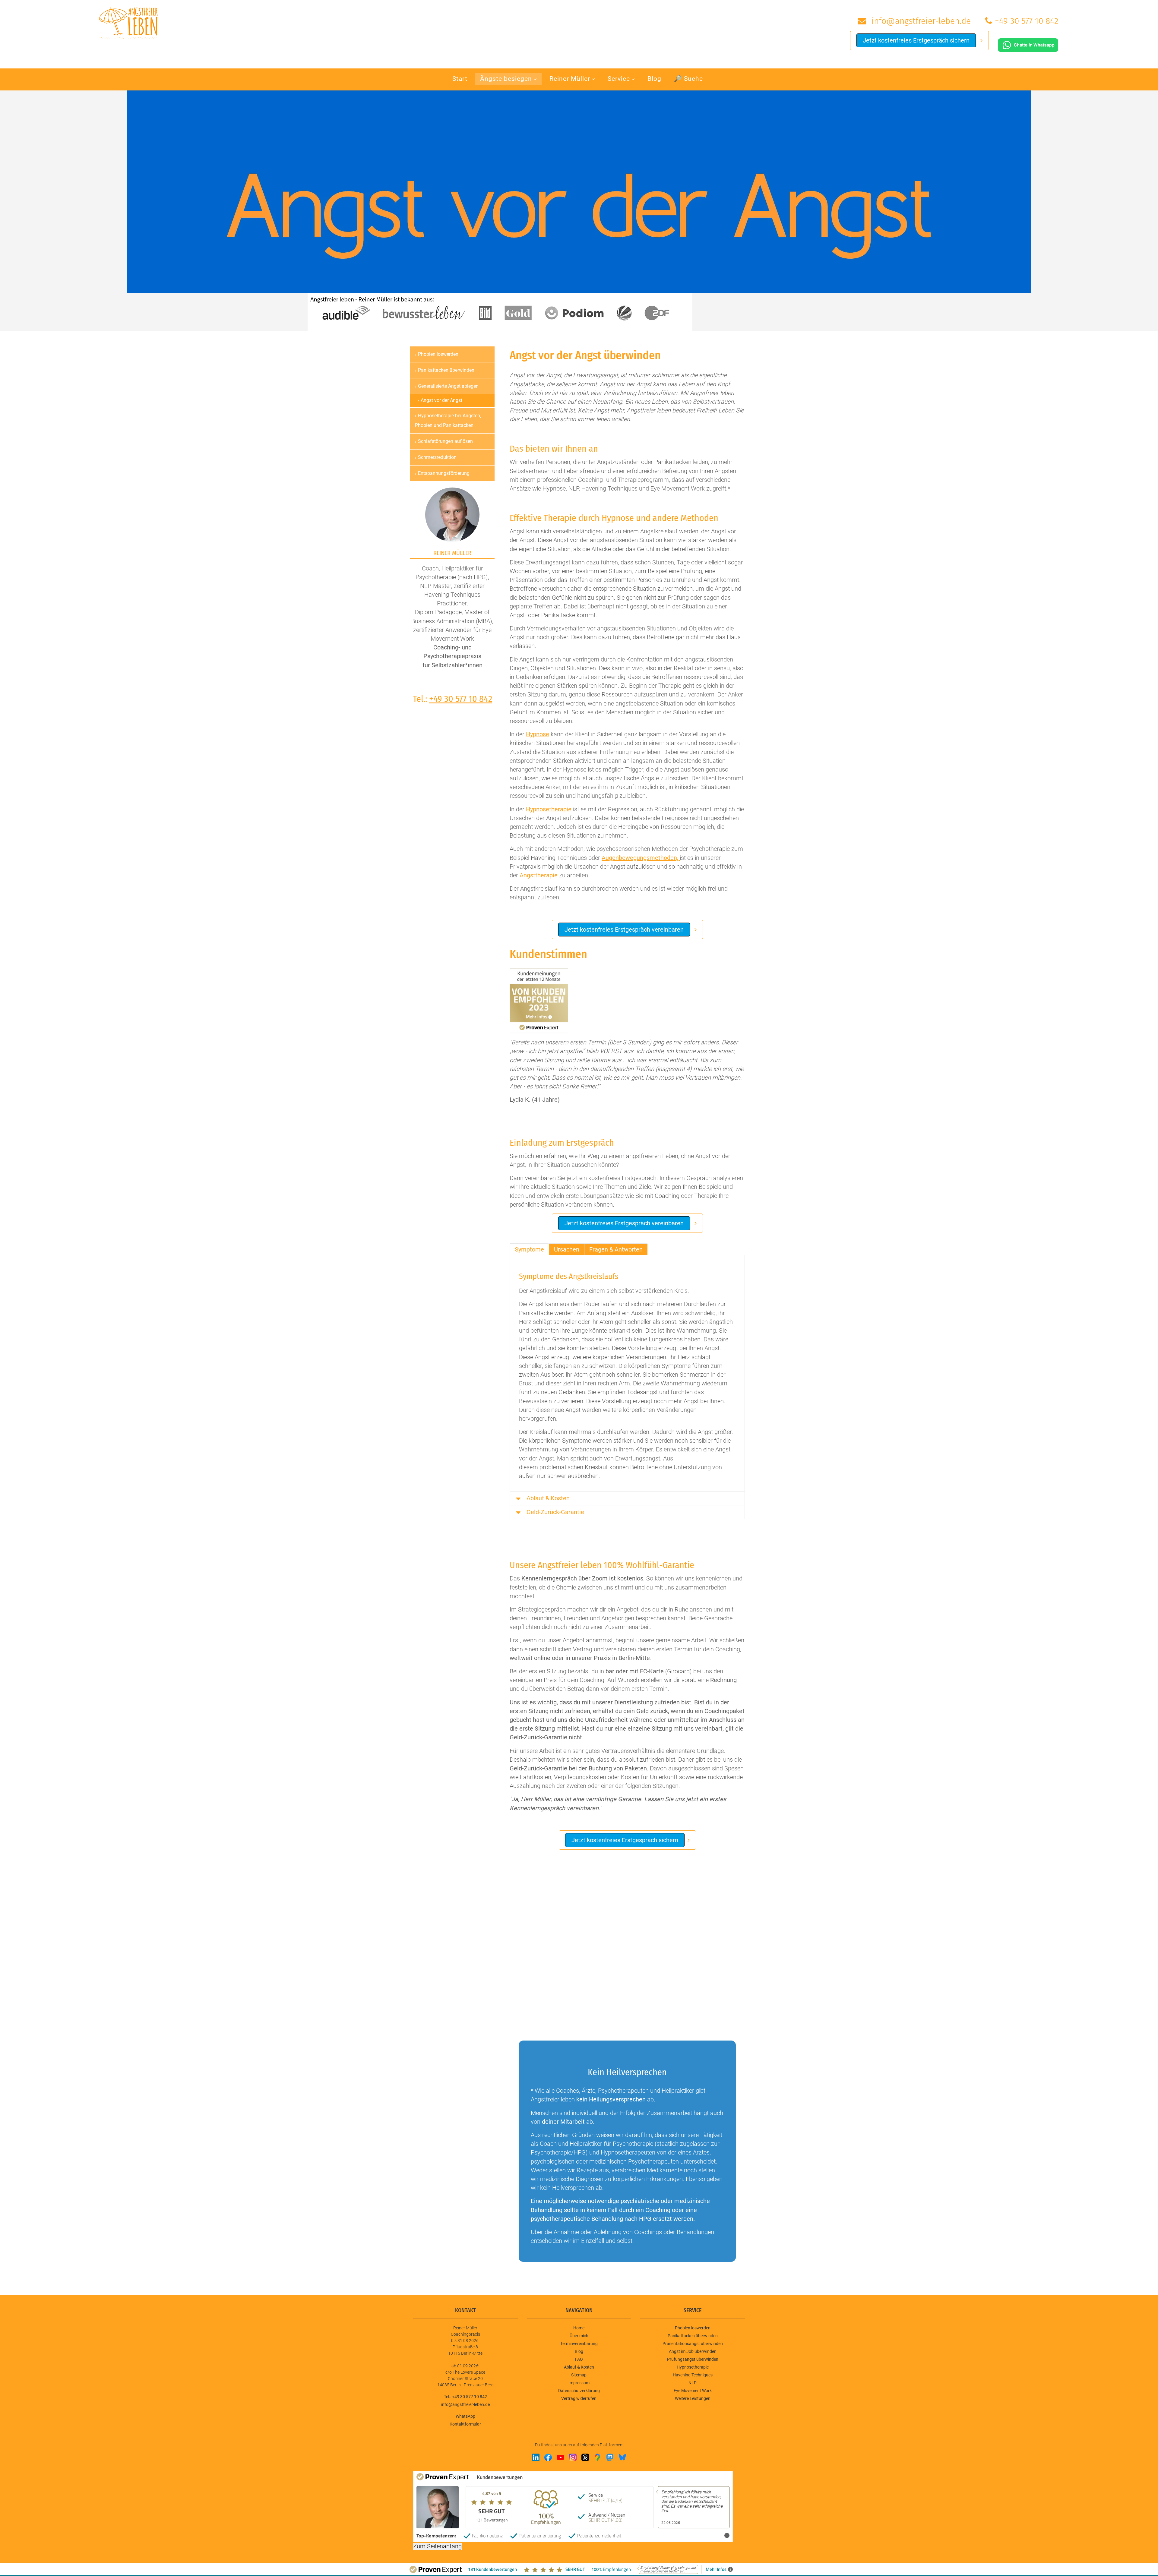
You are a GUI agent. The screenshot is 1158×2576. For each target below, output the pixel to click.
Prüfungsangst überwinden (693, 2359)
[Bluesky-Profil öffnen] (622, 2457)
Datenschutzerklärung (579, 2391)
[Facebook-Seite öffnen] (548, 2457)
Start (460, 79)
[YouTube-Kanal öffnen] (560, 2457)
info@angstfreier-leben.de (920, 21)
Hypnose (538, 734)
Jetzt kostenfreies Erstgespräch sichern (916, 40)
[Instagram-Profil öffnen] (573, 2457)
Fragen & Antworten (616, 1249)
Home (579, 2328)
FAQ (579, 2359)
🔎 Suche (688, 79)
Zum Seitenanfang (437, 2546)
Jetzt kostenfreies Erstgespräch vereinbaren (624, 930)
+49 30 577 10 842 (1027, 21)
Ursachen (567, 1249)
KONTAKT (465, 2310)
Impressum (579, 2383)
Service (619, 79)
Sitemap (579, 2375)
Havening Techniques (693, 2375)
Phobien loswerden (438, 354)
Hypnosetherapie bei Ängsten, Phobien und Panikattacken (448, 420)
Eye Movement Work (693, 2391)
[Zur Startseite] (128, 22)
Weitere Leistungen (693, 2398)
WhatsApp (465, 2416)
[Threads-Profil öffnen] (585, 2457)
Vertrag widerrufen (579, 2398)
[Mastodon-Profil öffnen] (610, 2457)
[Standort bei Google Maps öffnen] (598, 2457)
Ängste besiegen (506, 79)
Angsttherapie (539, 875)
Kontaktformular (465, 2424)
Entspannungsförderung (444, 473)
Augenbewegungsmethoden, (641, 858)
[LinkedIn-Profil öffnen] (536, 2457)
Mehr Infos (713, 2535)
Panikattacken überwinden (446, 370)
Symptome (529, 1249)
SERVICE (693, 2310)
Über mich (579, 2336)
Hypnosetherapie (549, 809)
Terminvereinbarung (579, 2344)
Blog (654, 79)
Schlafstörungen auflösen (445, 441)
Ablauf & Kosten (579, 2367)
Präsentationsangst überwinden (693, 2344)
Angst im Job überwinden (693, 2351)
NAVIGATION (579, 2310)
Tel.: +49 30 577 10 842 (465, 2397)
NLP (693, 2383)
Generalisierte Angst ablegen (448, 386)
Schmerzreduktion (437, 457)
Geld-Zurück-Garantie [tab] (555, 1512)
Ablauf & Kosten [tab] (548, 1498)
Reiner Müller (570, 79)
